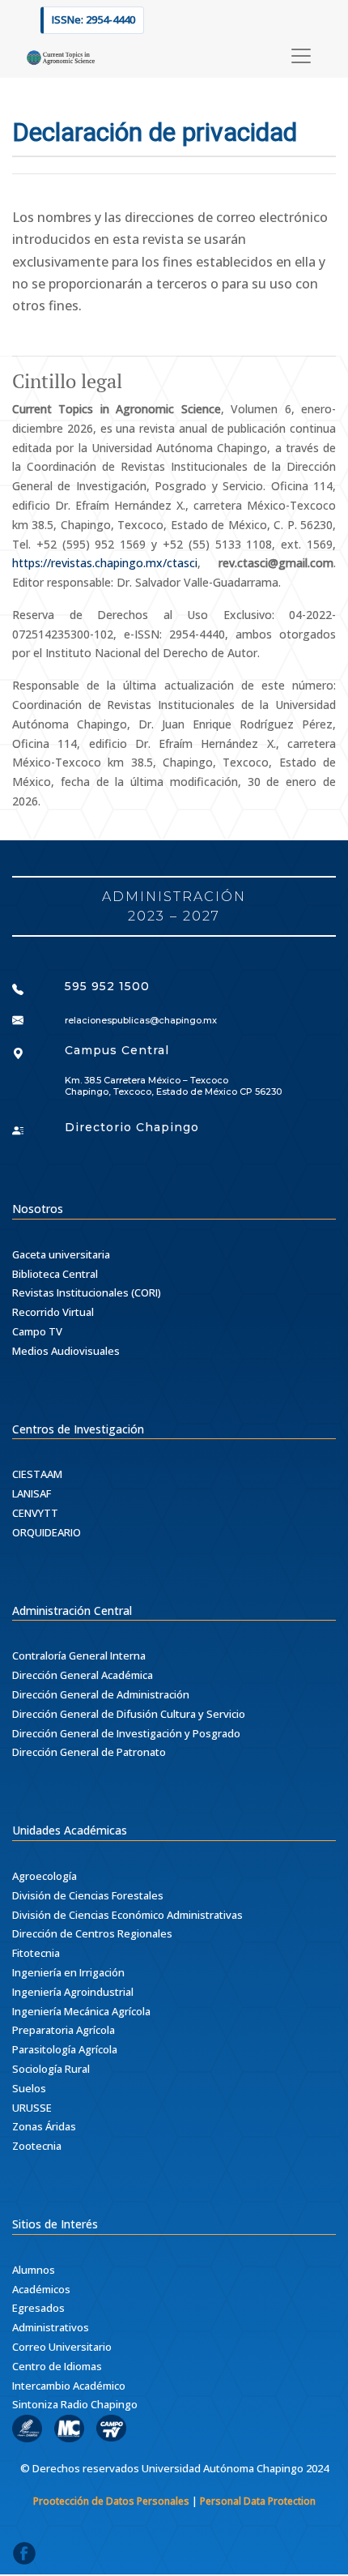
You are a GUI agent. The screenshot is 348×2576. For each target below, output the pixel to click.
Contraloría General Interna (79, 1655)
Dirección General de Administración (101, 1694)
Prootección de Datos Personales (111, 2501)
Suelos (29, 2088)
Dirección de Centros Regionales (92, 1933)
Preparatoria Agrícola (64, 2030)
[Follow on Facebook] (24, 2558)
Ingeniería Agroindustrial (73, 1992)
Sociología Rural (51, 2069)
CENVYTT (35, 1513)
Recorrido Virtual (53, 1312)
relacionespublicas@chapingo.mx (141, 1020)
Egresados (38, 2308)
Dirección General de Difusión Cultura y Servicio (129, 1714)
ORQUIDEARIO (47, 1532)
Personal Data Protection (258, 2501)
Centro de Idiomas (57, 2366)
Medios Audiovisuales (66, 1351)
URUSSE (32, 2108)
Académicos (41, 2289)
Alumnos (34, 2270)
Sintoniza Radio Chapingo (75, 2404)
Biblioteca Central (55, 1274)
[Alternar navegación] (301, 56)
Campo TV (37, 1331)
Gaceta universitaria (61, 1254)
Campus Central (117, 1050)
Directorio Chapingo (132, 1127)
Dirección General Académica (83, 1675)
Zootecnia (37, 2146)
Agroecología (45, 1876)
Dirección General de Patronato (89, 1752)
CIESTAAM (37, 1474)
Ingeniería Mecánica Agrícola (81, 2011)
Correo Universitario (62, 2347)
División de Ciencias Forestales (88, 1895)
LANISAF (32, 1493)
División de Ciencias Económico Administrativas (127, 1915)
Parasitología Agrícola (65, 2049)
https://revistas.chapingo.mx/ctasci (105, 563)
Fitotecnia (36, 1953)
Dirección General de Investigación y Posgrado (126, 1733)
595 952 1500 (107, 986)
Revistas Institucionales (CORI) (87, 1292)
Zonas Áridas (44, 2126)
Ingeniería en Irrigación (68, 1972)
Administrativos (51, 2327)
